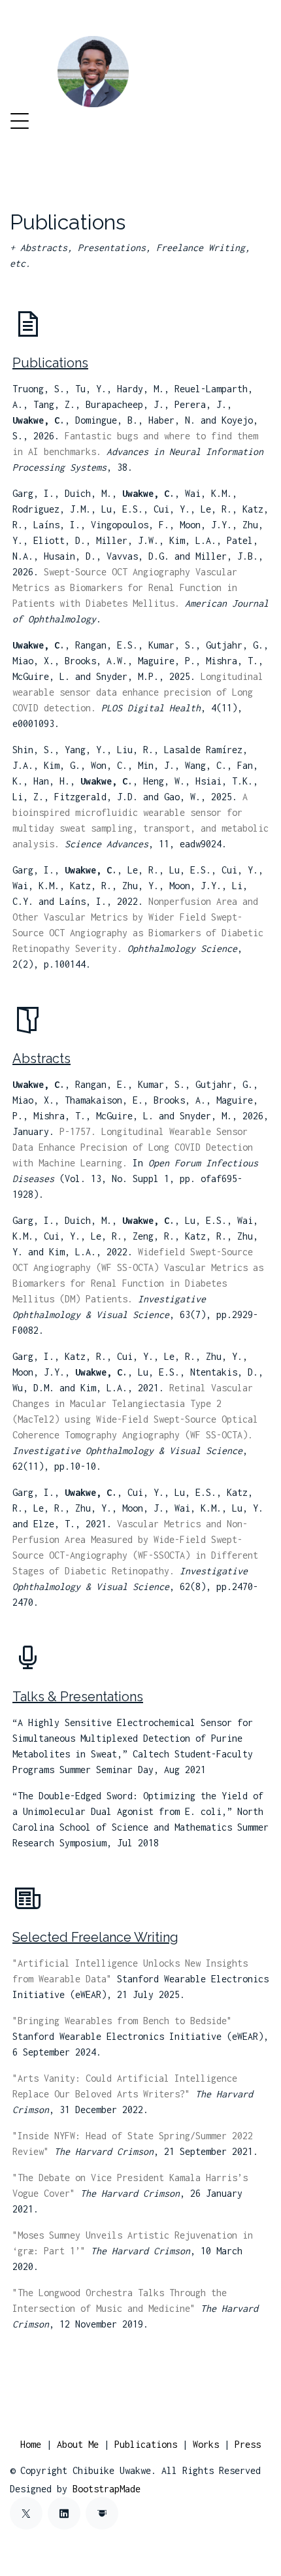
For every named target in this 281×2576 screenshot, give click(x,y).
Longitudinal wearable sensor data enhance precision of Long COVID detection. (138, 692)
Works (206, 2444)
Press (248, 2444)
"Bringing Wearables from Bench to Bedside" (122, 2021)
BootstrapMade (107, 2489)
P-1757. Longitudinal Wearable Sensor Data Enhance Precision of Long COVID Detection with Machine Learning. (133, 1147)
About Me (78, 2444)
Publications (146, 2444)
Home (31, 2444)
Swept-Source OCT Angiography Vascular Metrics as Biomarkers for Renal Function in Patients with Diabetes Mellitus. (125, 587)
